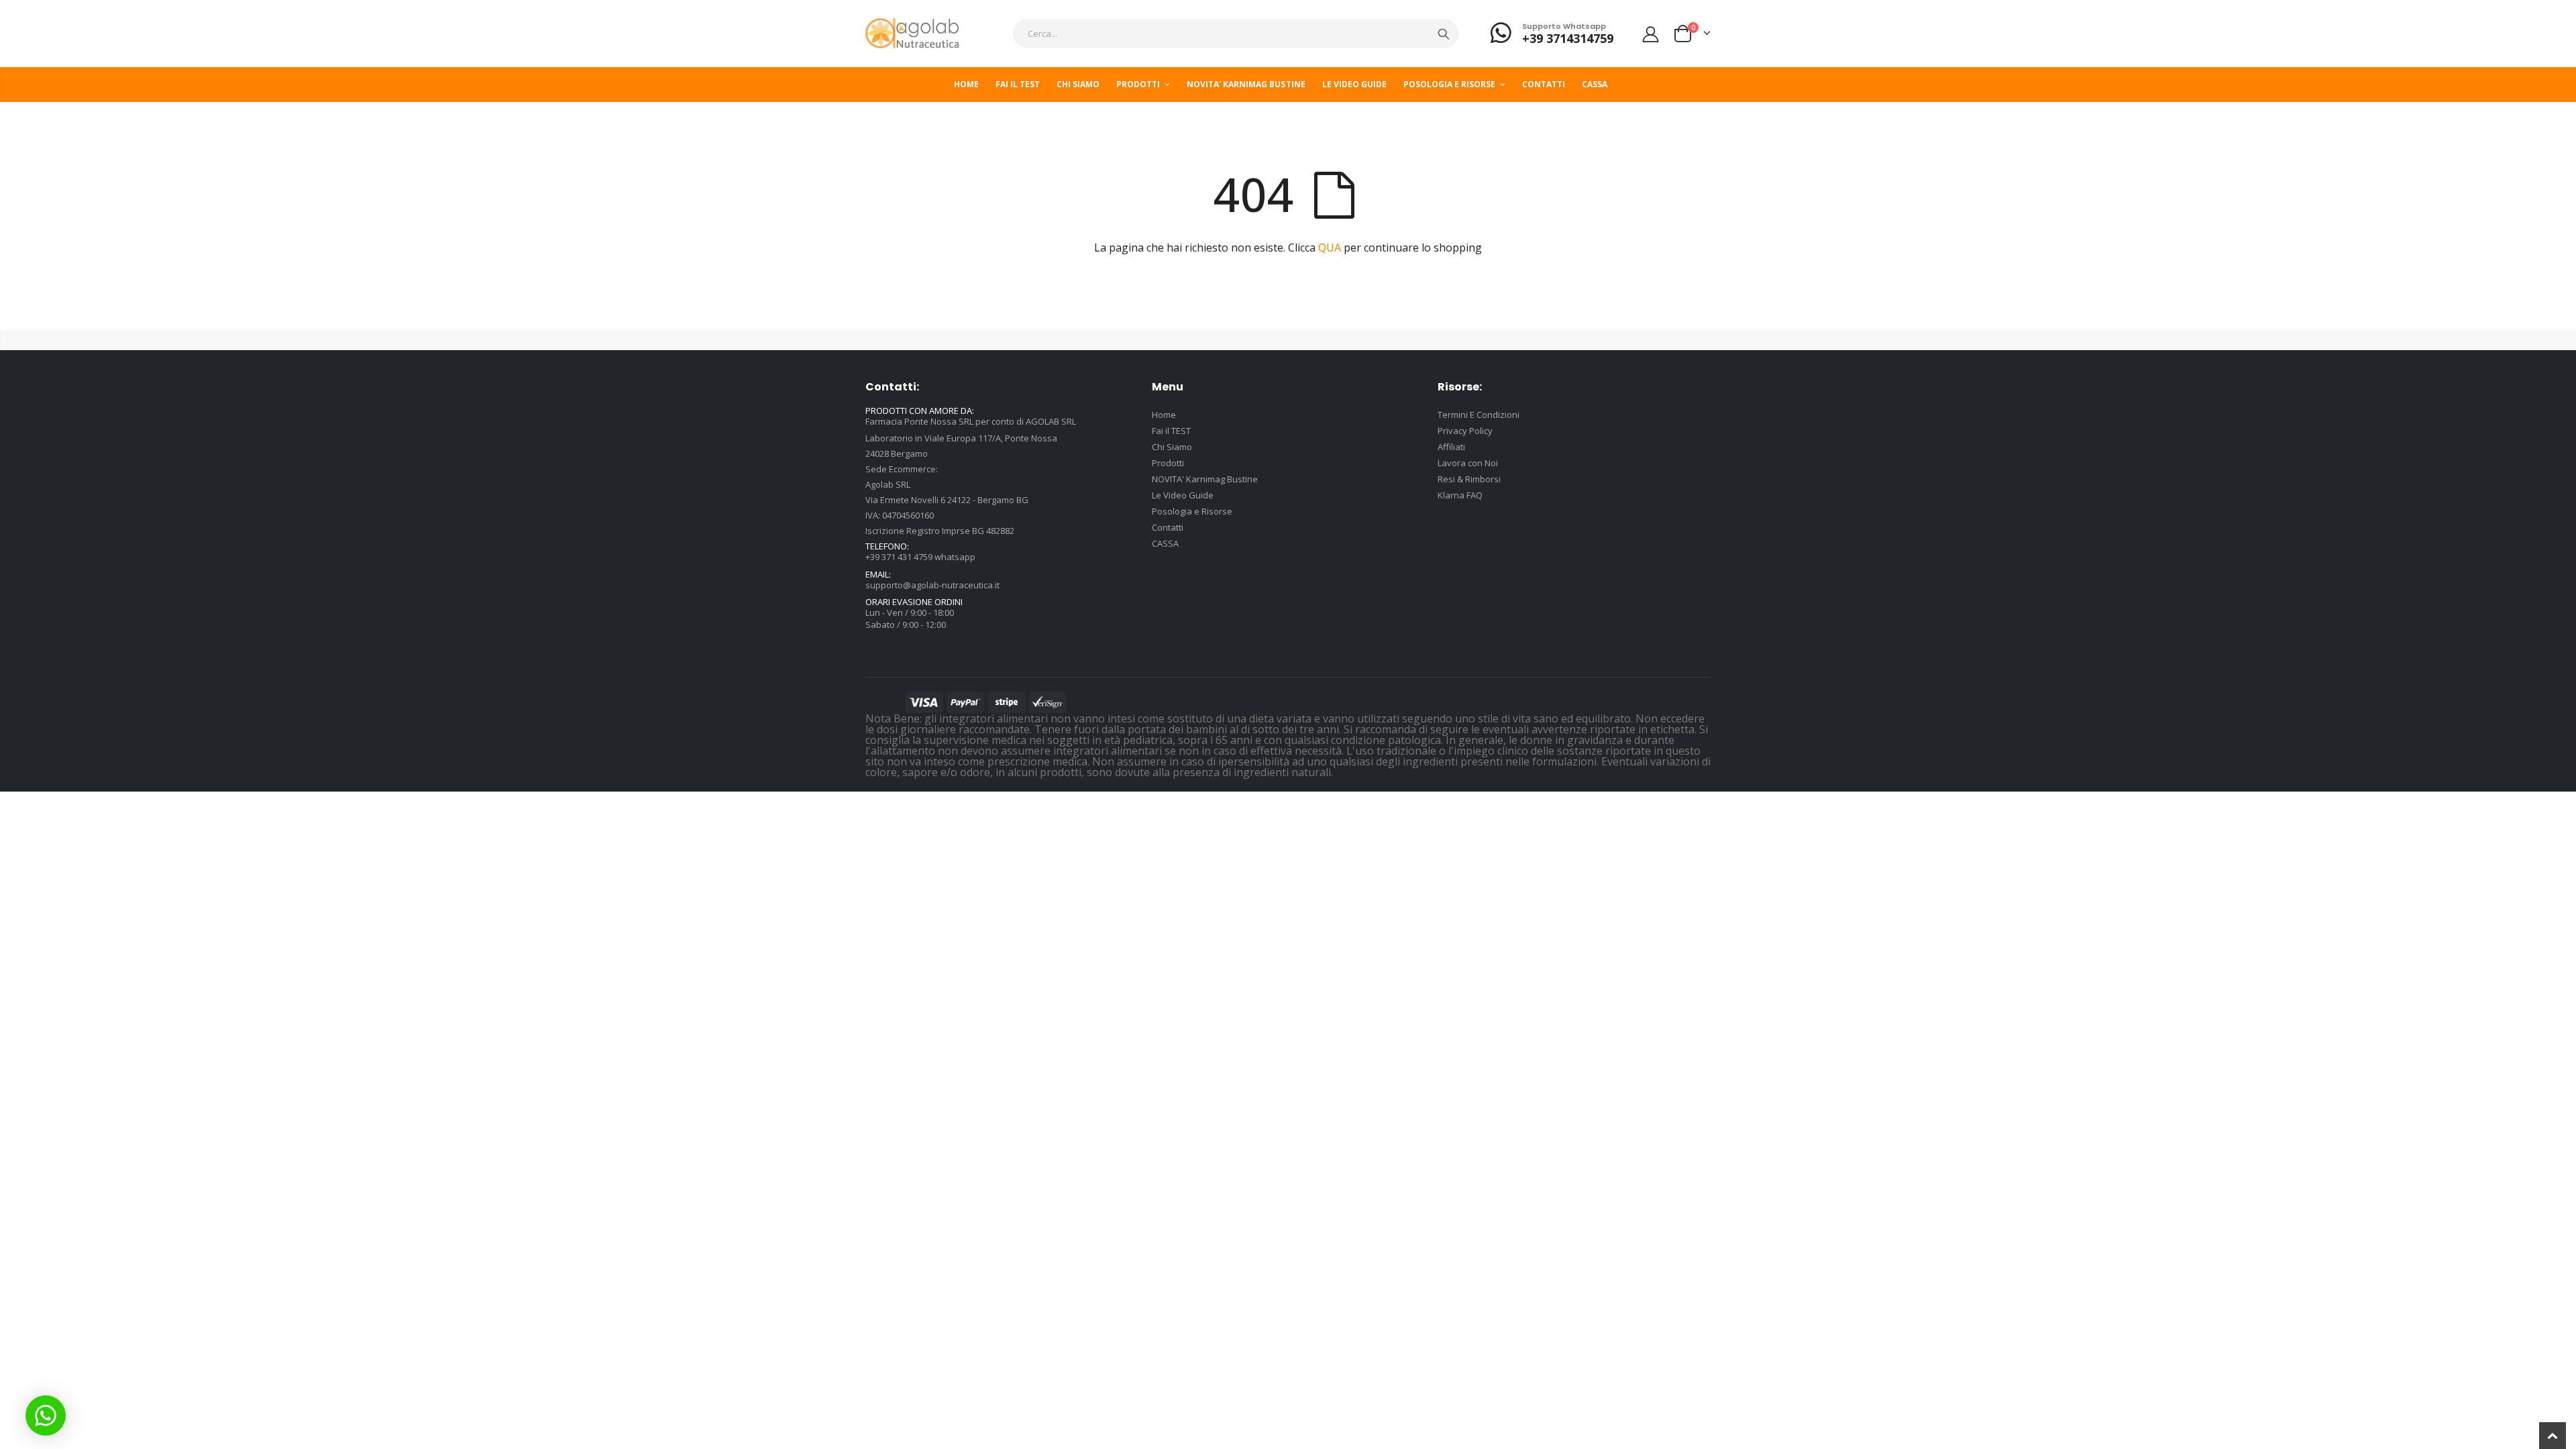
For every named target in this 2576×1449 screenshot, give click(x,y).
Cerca (1444, 34)
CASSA (1165, 543)
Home (1164, 415)
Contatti (1168, 527)
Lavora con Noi (1468, 463)
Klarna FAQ (1460, 495)
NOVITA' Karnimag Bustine (1205, 479)
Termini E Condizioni (1479, 415)
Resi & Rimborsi (1469, 479)
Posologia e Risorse (1192, 511)
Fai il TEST (1171, 431)
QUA (1330, 248)
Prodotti (1168, 463)
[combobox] (1236, 34)
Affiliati (1451, 447)
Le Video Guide (1183, 495)
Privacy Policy (1465, 431)
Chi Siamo (1172, 447)
